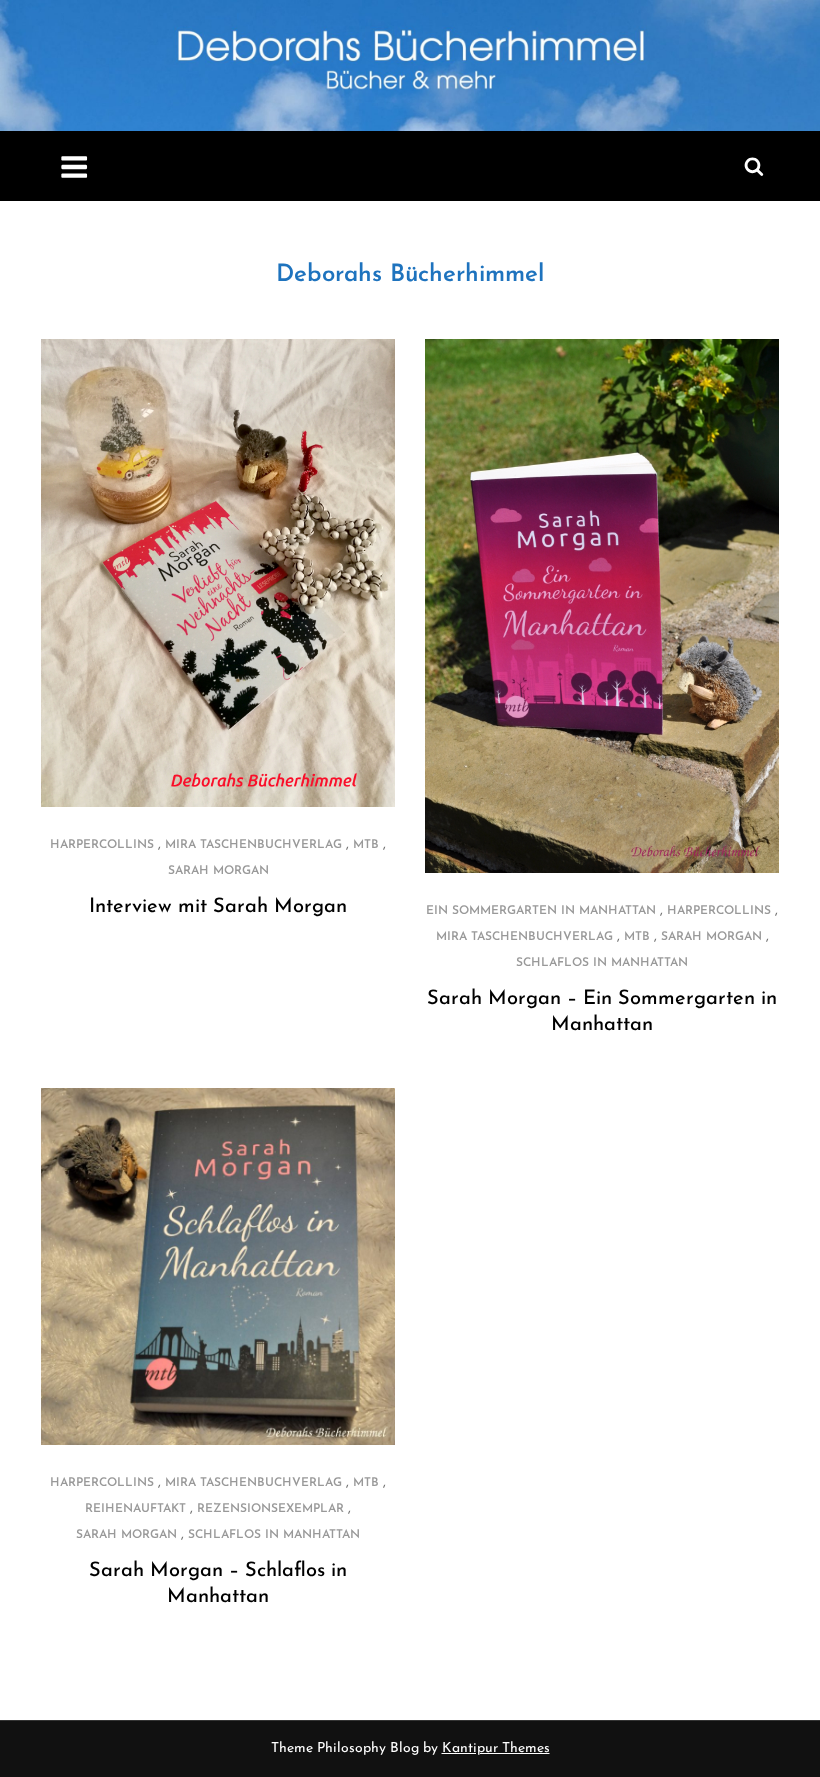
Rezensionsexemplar (270, 1509)
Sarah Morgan (218, 871)
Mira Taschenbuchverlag (253, 845)
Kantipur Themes (496, 1748)
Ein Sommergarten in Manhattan (541, 911)
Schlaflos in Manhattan (602, 963)
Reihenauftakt (135, 1509)
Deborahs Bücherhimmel (410, 275)
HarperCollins (102, 845)
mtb (366, 845)
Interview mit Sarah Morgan (218, 907)
